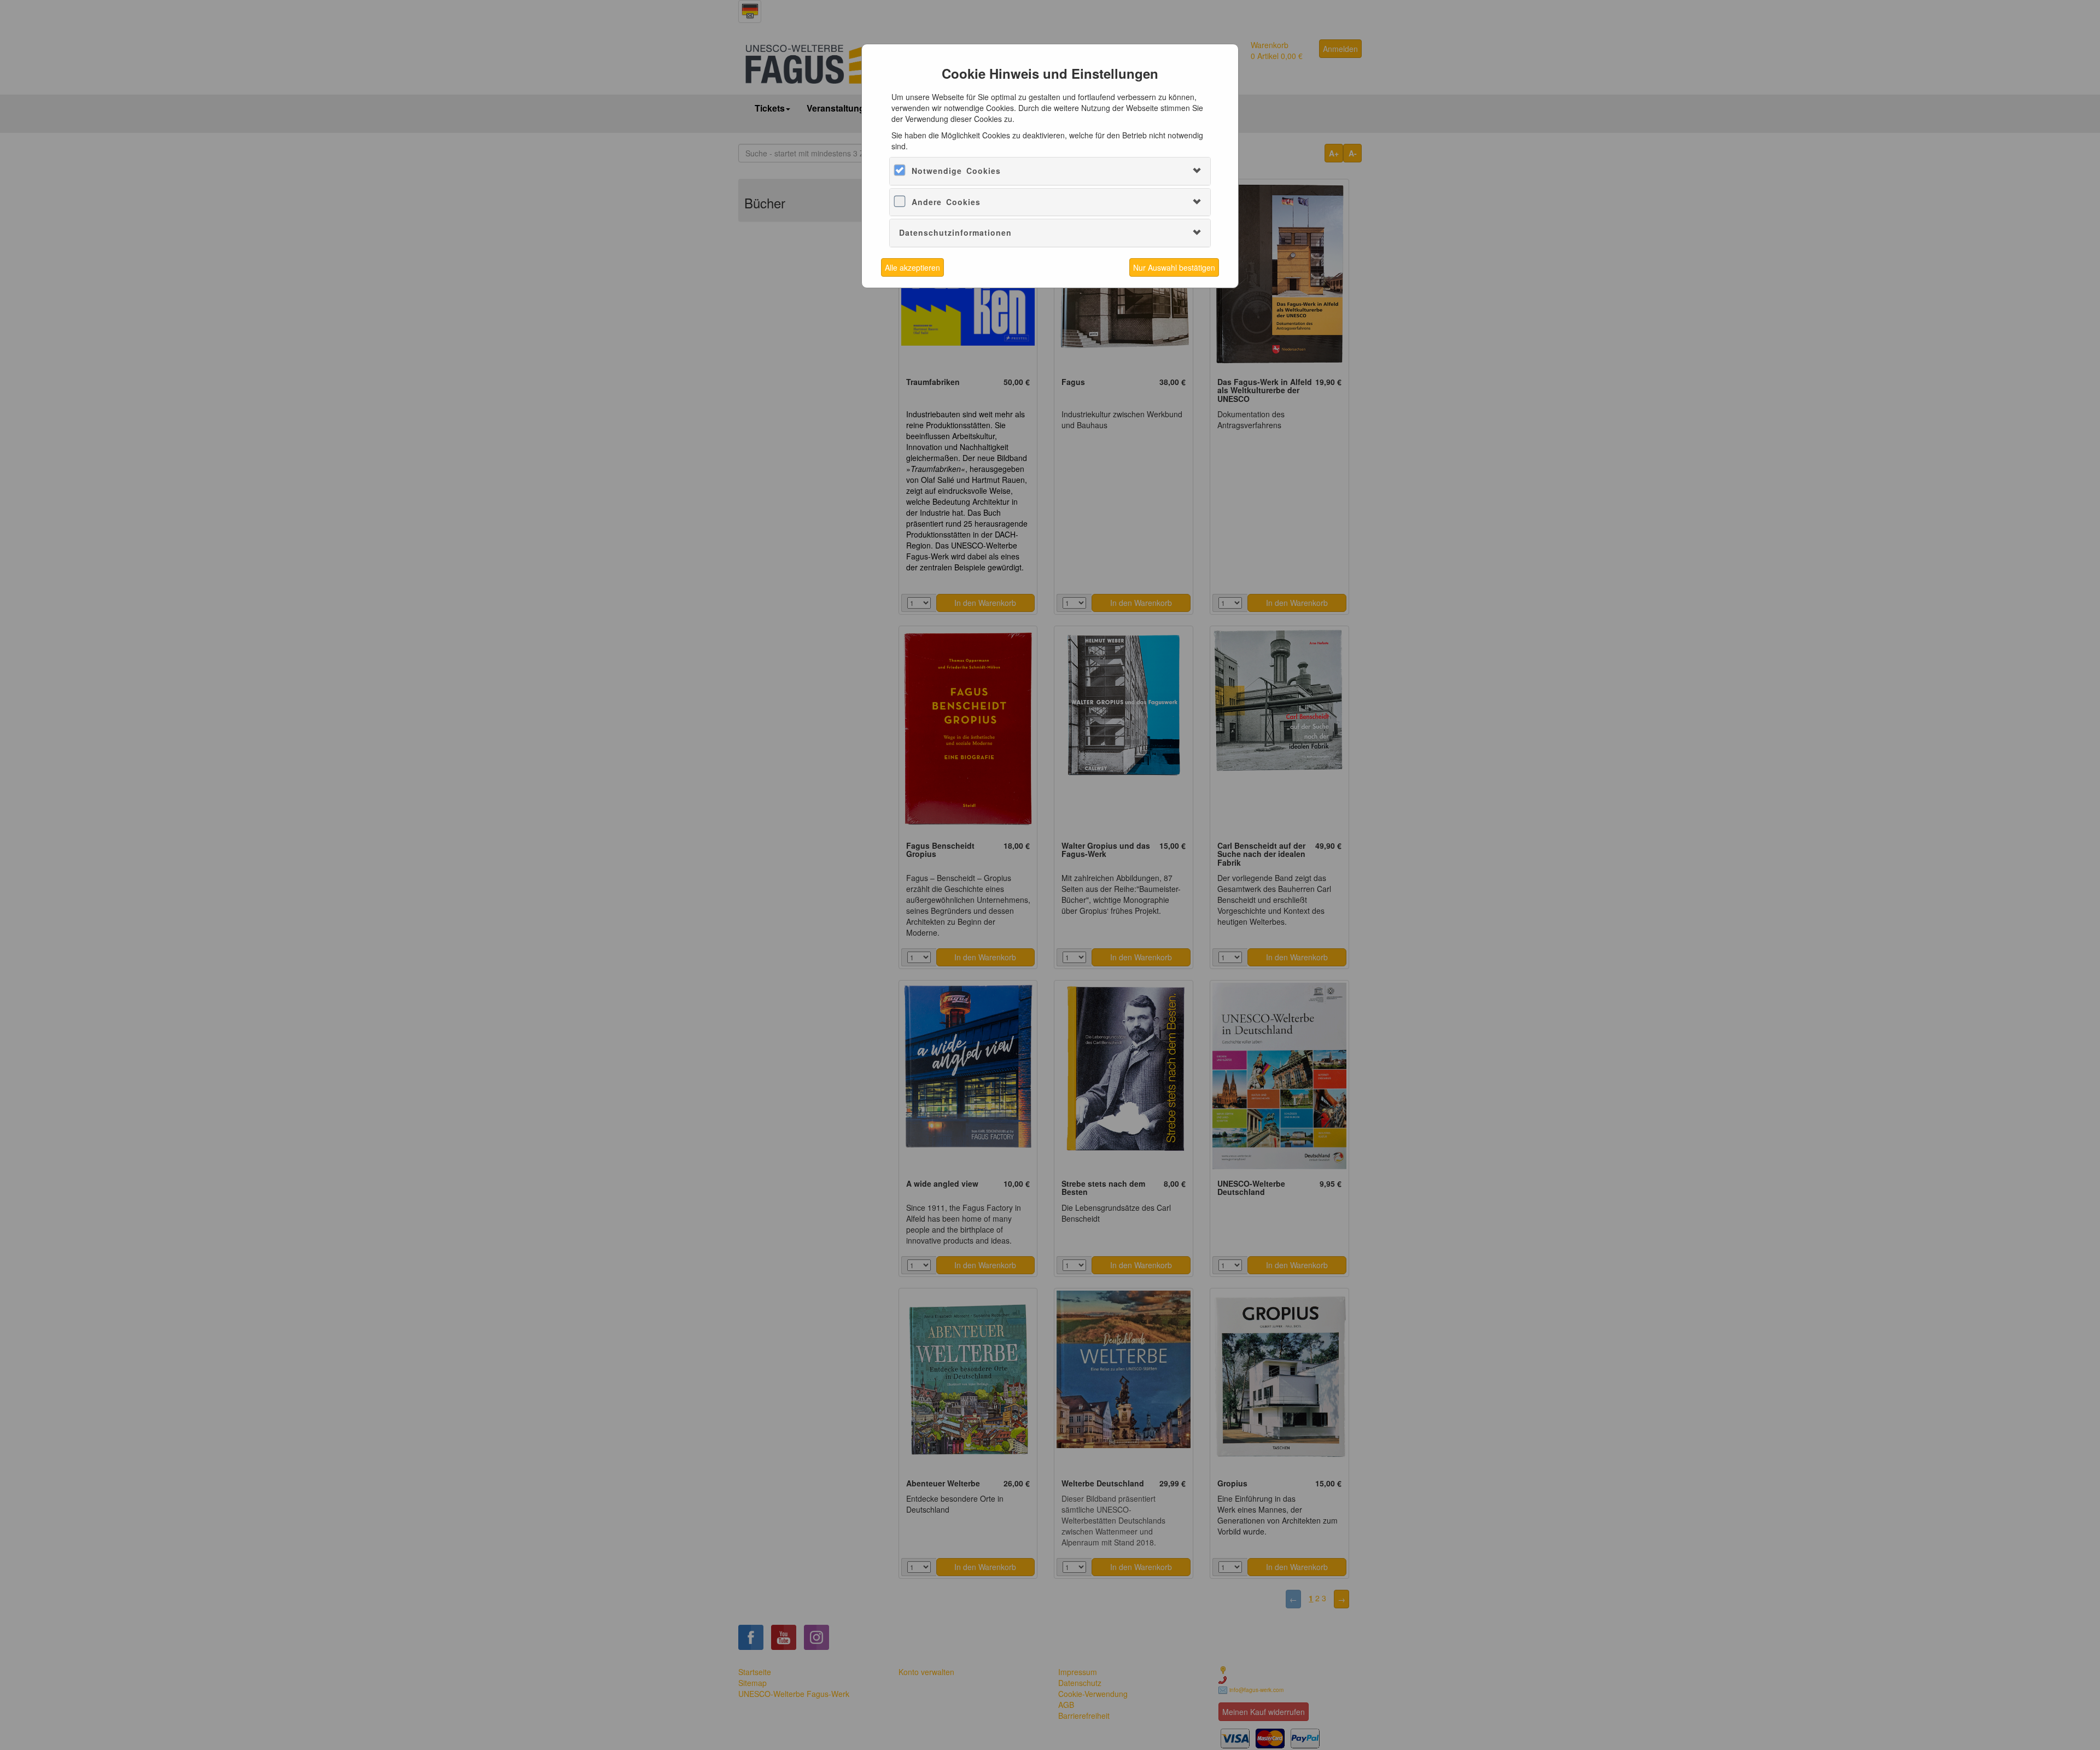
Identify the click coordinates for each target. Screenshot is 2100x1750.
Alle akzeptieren (912, 267)
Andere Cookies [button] (946, 202)
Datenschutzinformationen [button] (955, 232)
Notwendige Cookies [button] (956, 171)
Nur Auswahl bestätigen (1174, 267)
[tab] (1050, 171)
